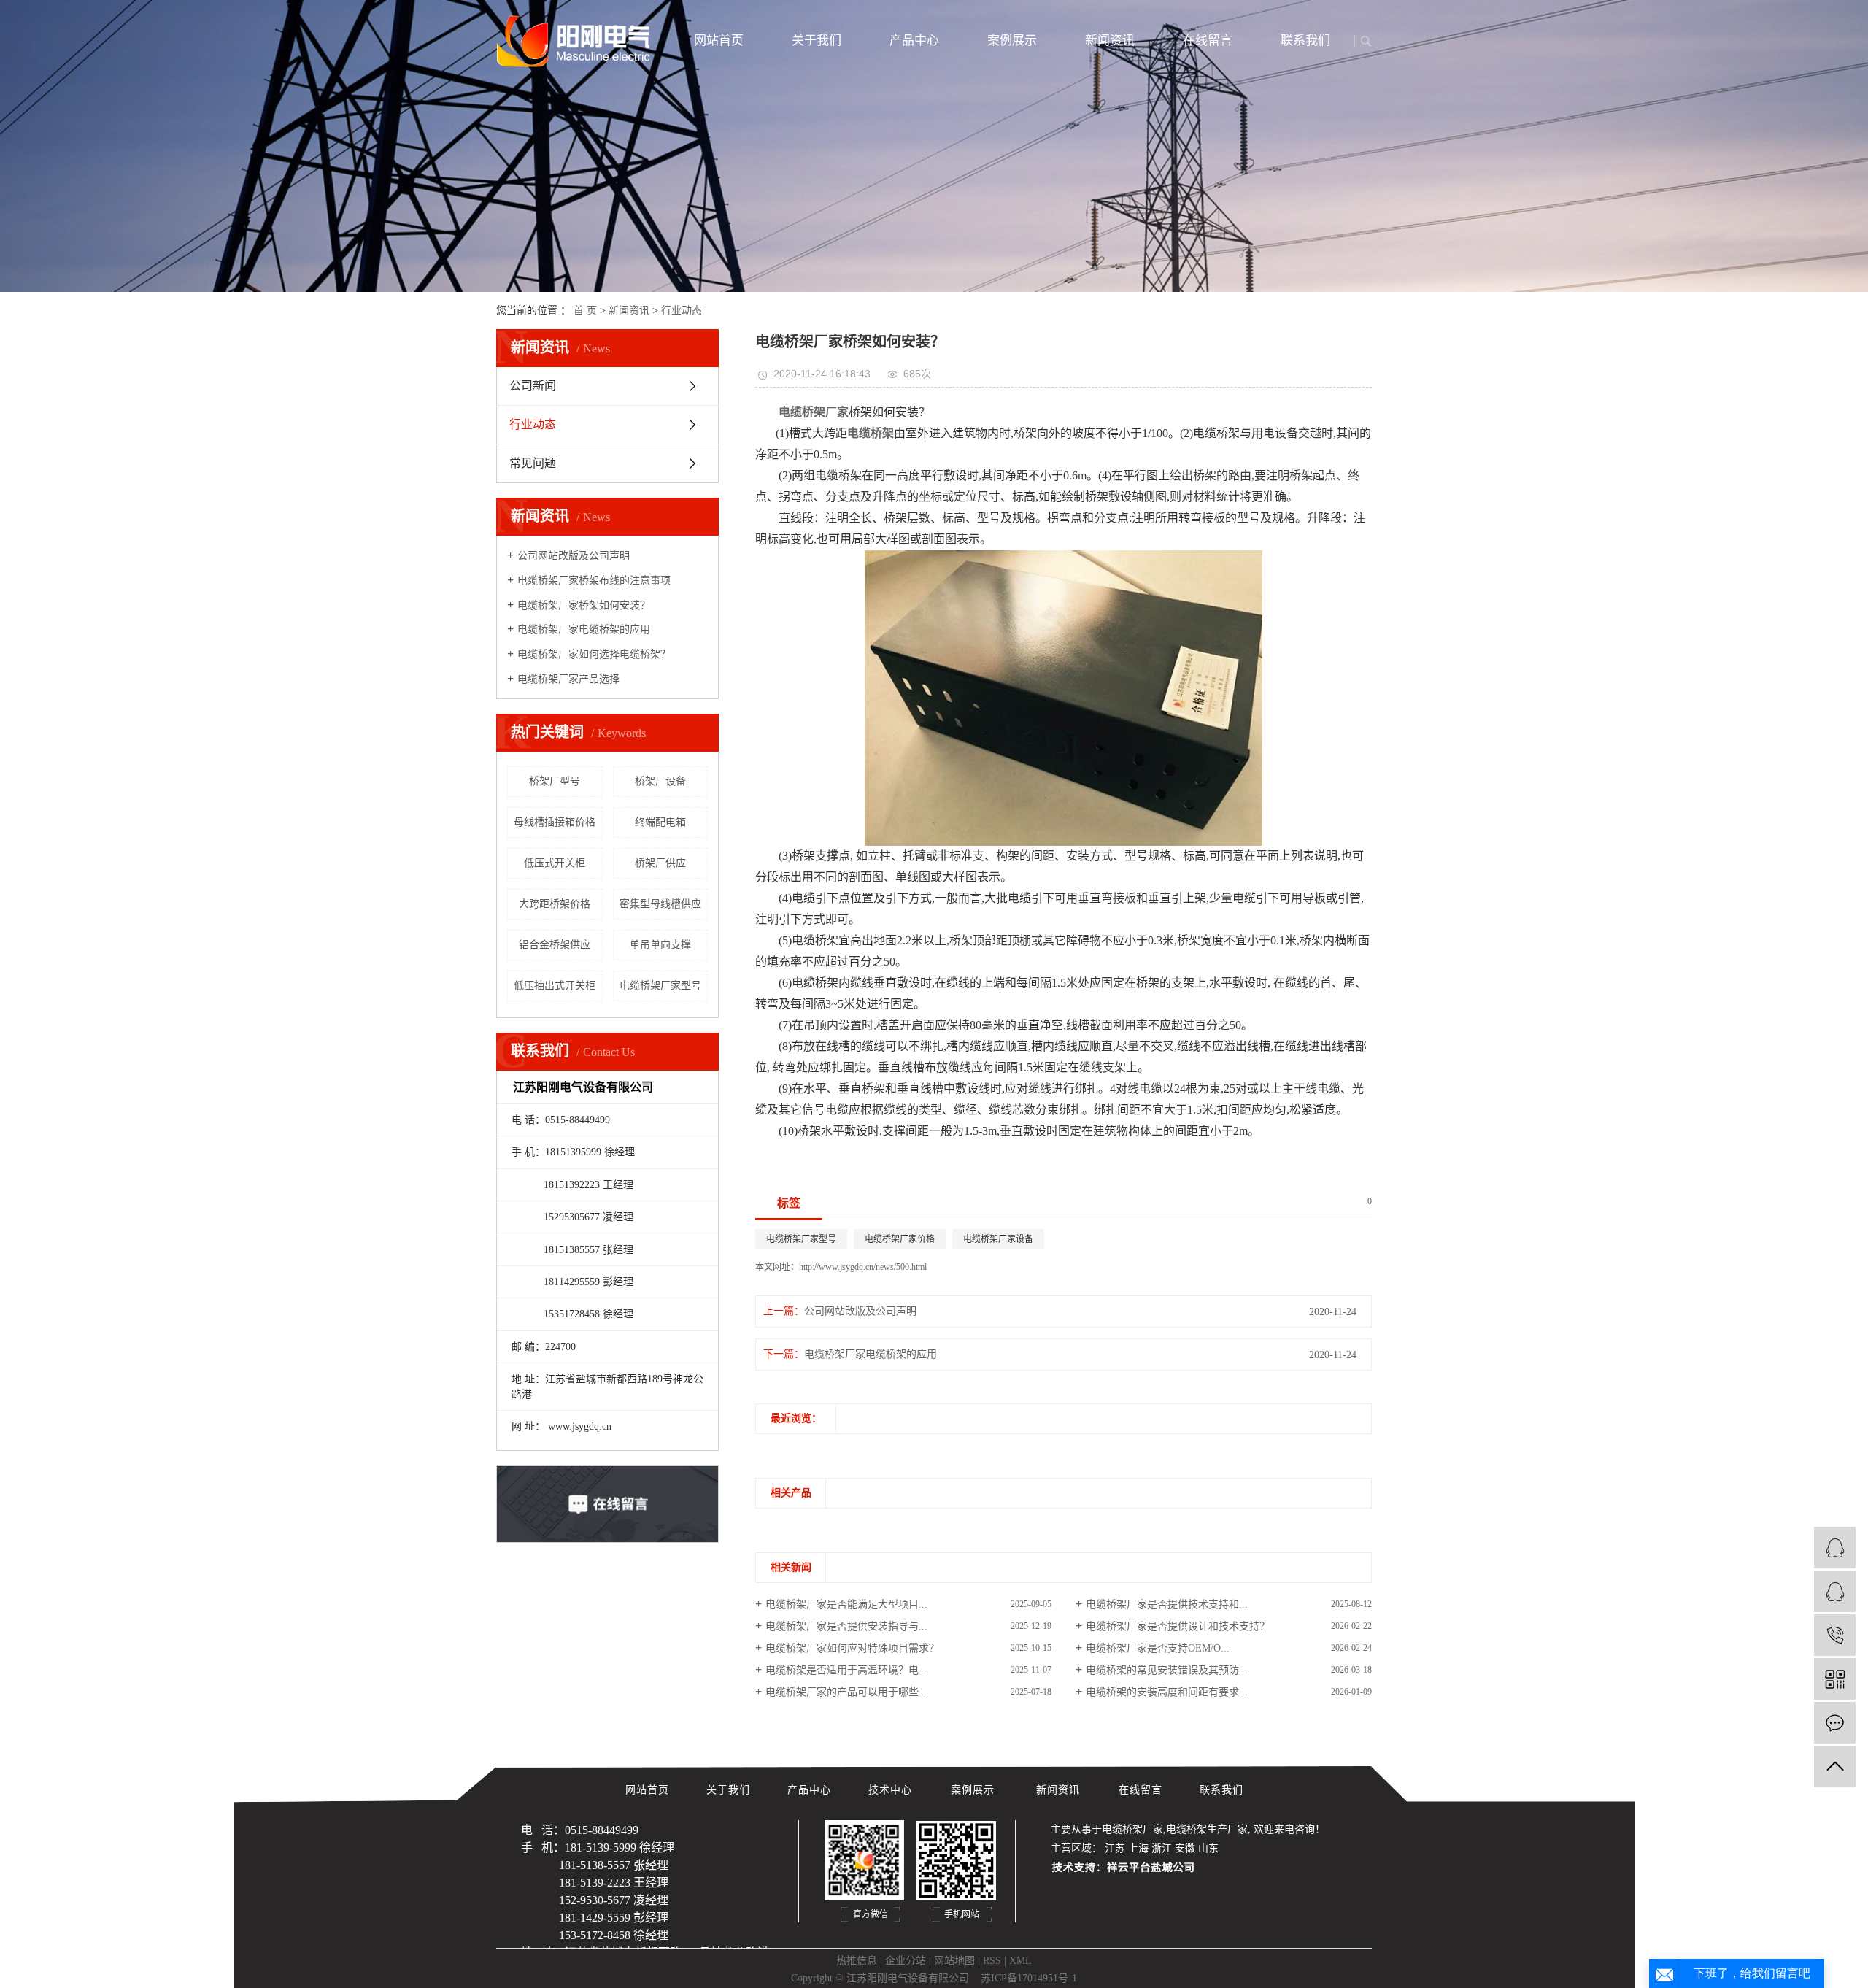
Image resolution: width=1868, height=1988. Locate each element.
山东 (1208, 1848)
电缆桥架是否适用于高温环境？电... (846, 1670)
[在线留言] (1835, 1723)
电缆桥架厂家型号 (660, 986)
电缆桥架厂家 (1132, 1829)
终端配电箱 (660, 822)
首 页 (585, 311)
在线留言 (1208, 41)
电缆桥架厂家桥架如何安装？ (584, 605)
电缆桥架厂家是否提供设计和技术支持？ (1178, 1626)
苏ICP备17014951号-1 (1029, 1978)
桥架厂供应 (660, 863)
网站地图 (954, 1961)
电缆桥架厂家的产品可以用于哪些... (846, 1692)
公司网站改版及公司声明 (574, 556)
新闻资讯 (1110, 41)
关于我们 (817, 41)
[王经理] (1835, 1591)
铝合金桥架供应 (555, 945)
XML (1020, 1961)
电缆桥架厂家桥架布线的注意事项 (594, 581)
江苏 (1115, 1848)
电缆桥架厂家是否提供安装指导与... (846, 1626)
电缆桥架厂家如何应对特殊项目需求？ (852, 1648)
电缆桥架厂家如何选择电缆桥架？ (594, 654)
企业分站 (906, 1961)
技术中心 (892, 1790)
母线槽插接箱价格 (555, 822)
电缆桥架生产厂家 (1207, 1829)
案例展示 (1012, 41)
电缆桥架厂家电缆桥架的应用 (584, 629)
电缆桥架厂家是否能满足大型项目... (846, 1604)
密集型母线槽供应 (660, 904)
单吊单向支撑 (660, 945)
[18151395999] (1835, 1635)
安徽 (1185, 1848)
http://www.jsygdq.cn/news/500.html (863, 1267)
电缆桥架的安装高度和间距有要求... (1167, 1692)
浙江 (1162, 1848)
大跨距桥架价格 (555, 904)
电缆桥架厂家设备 (998, 1239)
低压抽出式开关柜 (555, 986)
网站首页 (719, 41)
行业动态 (682, 311)
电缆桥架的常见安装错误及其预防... (1167, 1670)
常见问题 (533, 463)
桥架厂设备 (660, 781)
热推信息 (857, 1961)
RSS (992, 1961)
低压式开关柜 (555, 863)
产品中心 (914, 41)
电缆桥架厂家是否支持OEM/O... (1158, 1648)
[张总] (1835, 1548)
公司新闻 (533, 386)
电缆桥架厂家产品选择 (568, 679)
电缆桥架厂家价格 (900, 1239)
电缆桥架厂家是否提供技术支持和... (1167, 1604)
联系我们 (1305, 41)
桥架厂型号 (555, 781)
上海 (1138, 1848)
